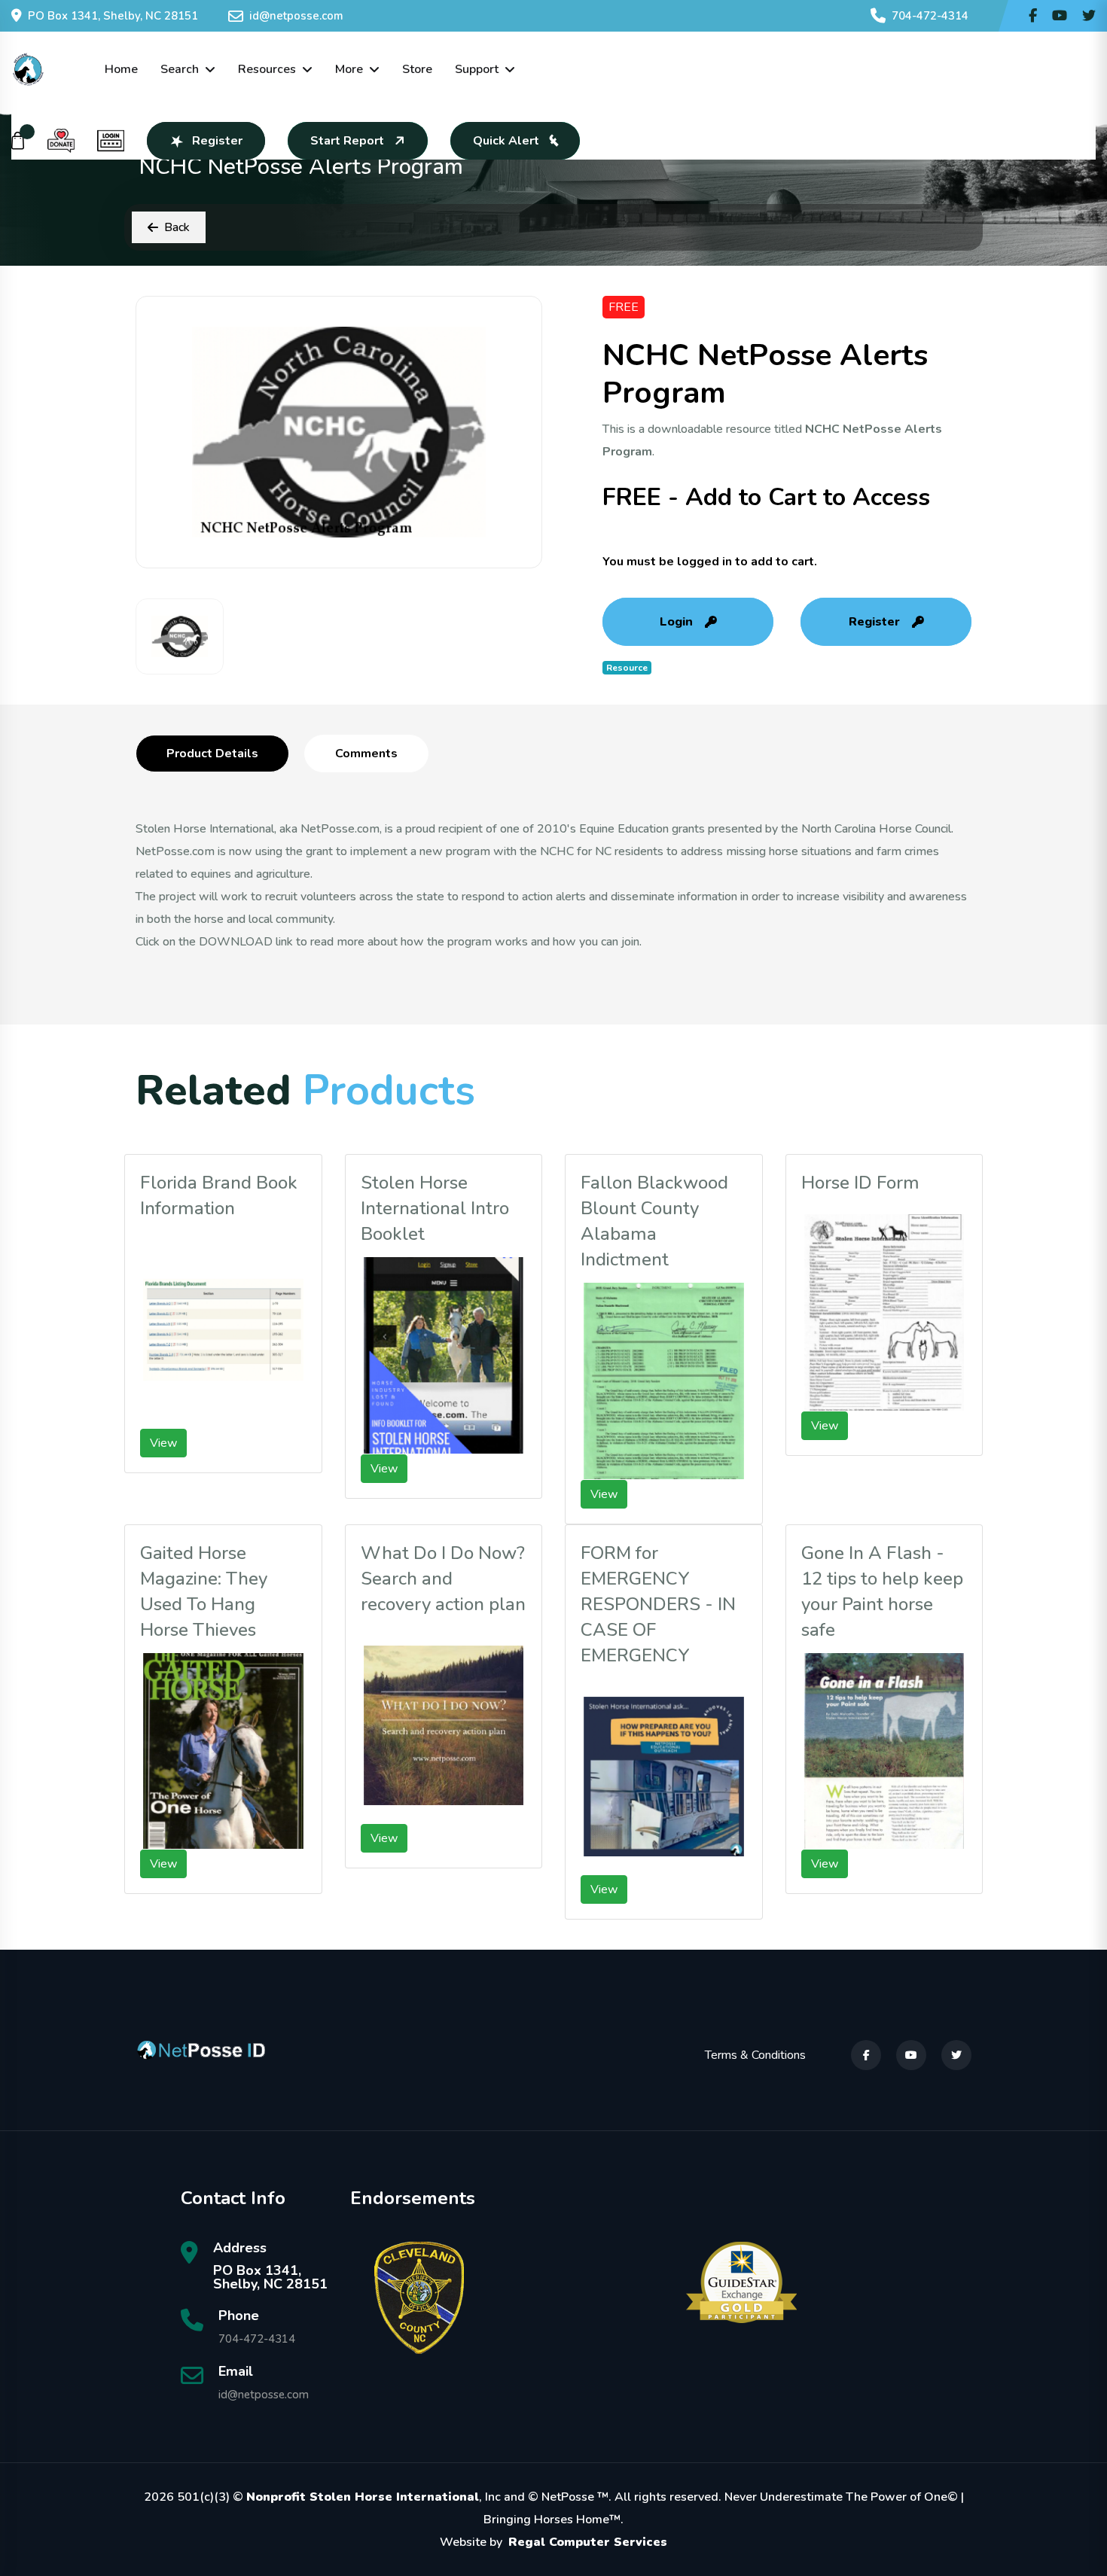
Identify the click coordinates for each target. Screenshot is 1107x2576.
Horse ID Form (860, 1183)
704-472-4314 (930, 16)
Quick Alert (506, 141)
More (349, 69)
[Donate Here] (61, 141)
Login (676, 622)
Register (217, 141)
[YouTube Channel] (1060, 16)
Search (180, 69)
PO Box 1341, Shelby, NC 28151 (113, 16)
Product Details (212, 754)
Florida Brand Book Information (219, 1195)
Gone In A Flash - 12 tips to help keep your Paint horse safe (882, 1591)
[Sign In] (111, 141)
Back (177, 227)
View (163, 1443)
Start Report (347, 141)
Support (477, 69)
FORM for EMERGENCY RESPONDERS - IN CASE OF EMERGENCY (658, 1604)
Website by (553, 2542)
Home (121, 69)
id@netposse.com (296, 16)
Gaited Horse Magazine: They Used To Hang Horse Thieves (204, 1591)
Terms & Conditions (755, 2055)
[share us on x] (1089, 16)
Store (417, 69)
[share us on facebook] (1033, 16)
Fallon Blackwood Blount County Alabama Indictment (654, 1221)
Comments (366, 754)
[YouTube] (911, 2055)
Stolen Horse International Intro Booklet (435, 1208)
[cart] (18, 141)
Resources (267, 69)
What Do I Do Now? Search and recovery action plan (443, 1579)
